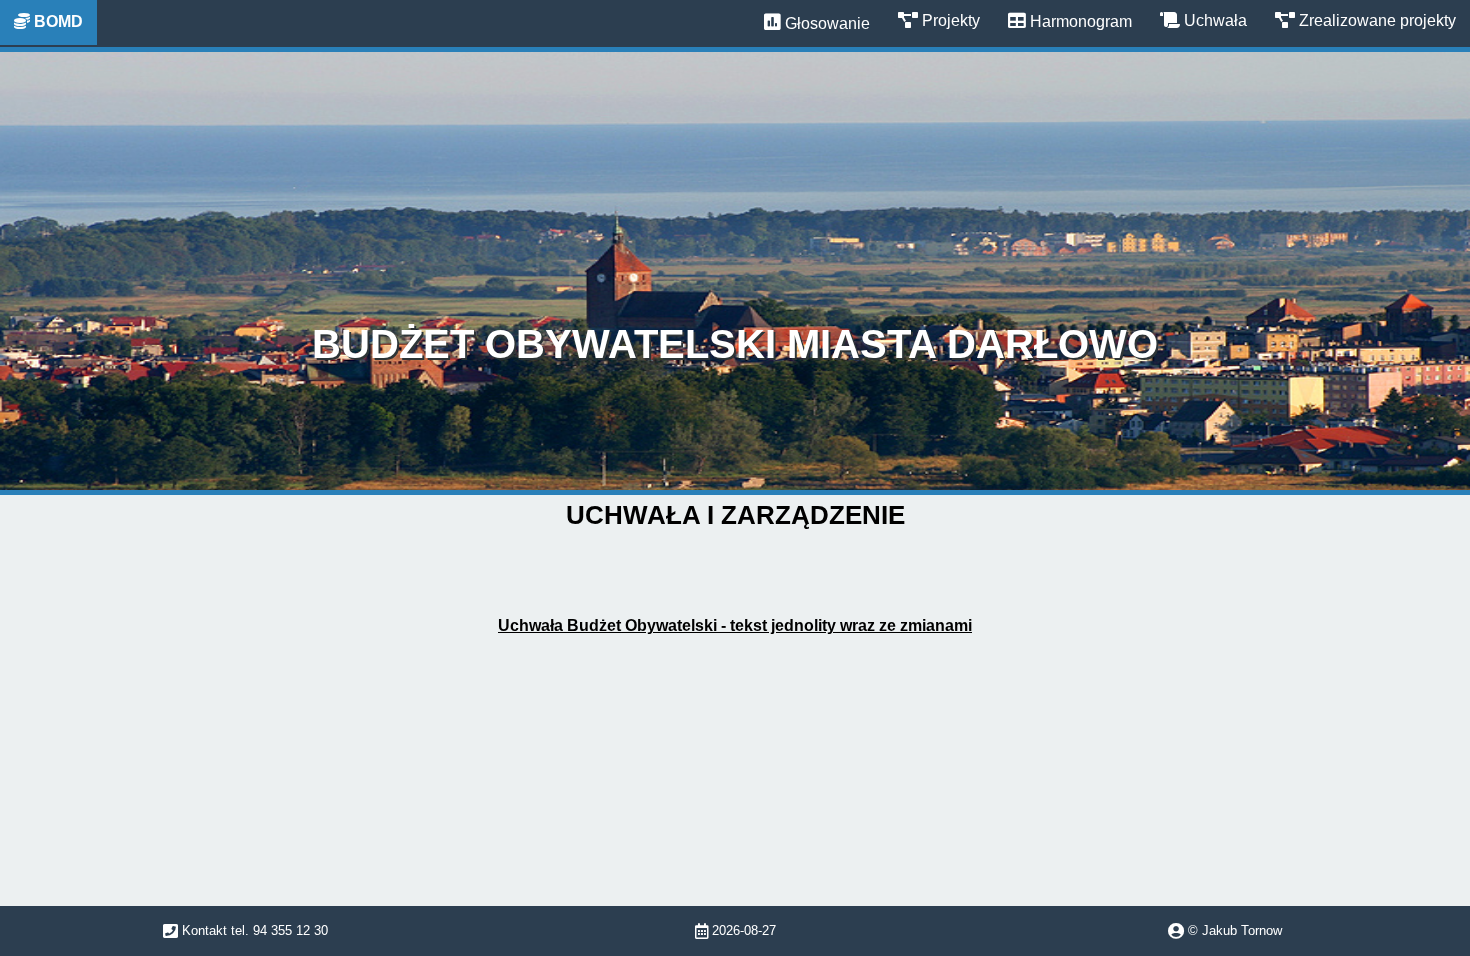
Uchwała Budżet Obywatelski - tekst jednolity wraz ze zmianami (735, 625)
